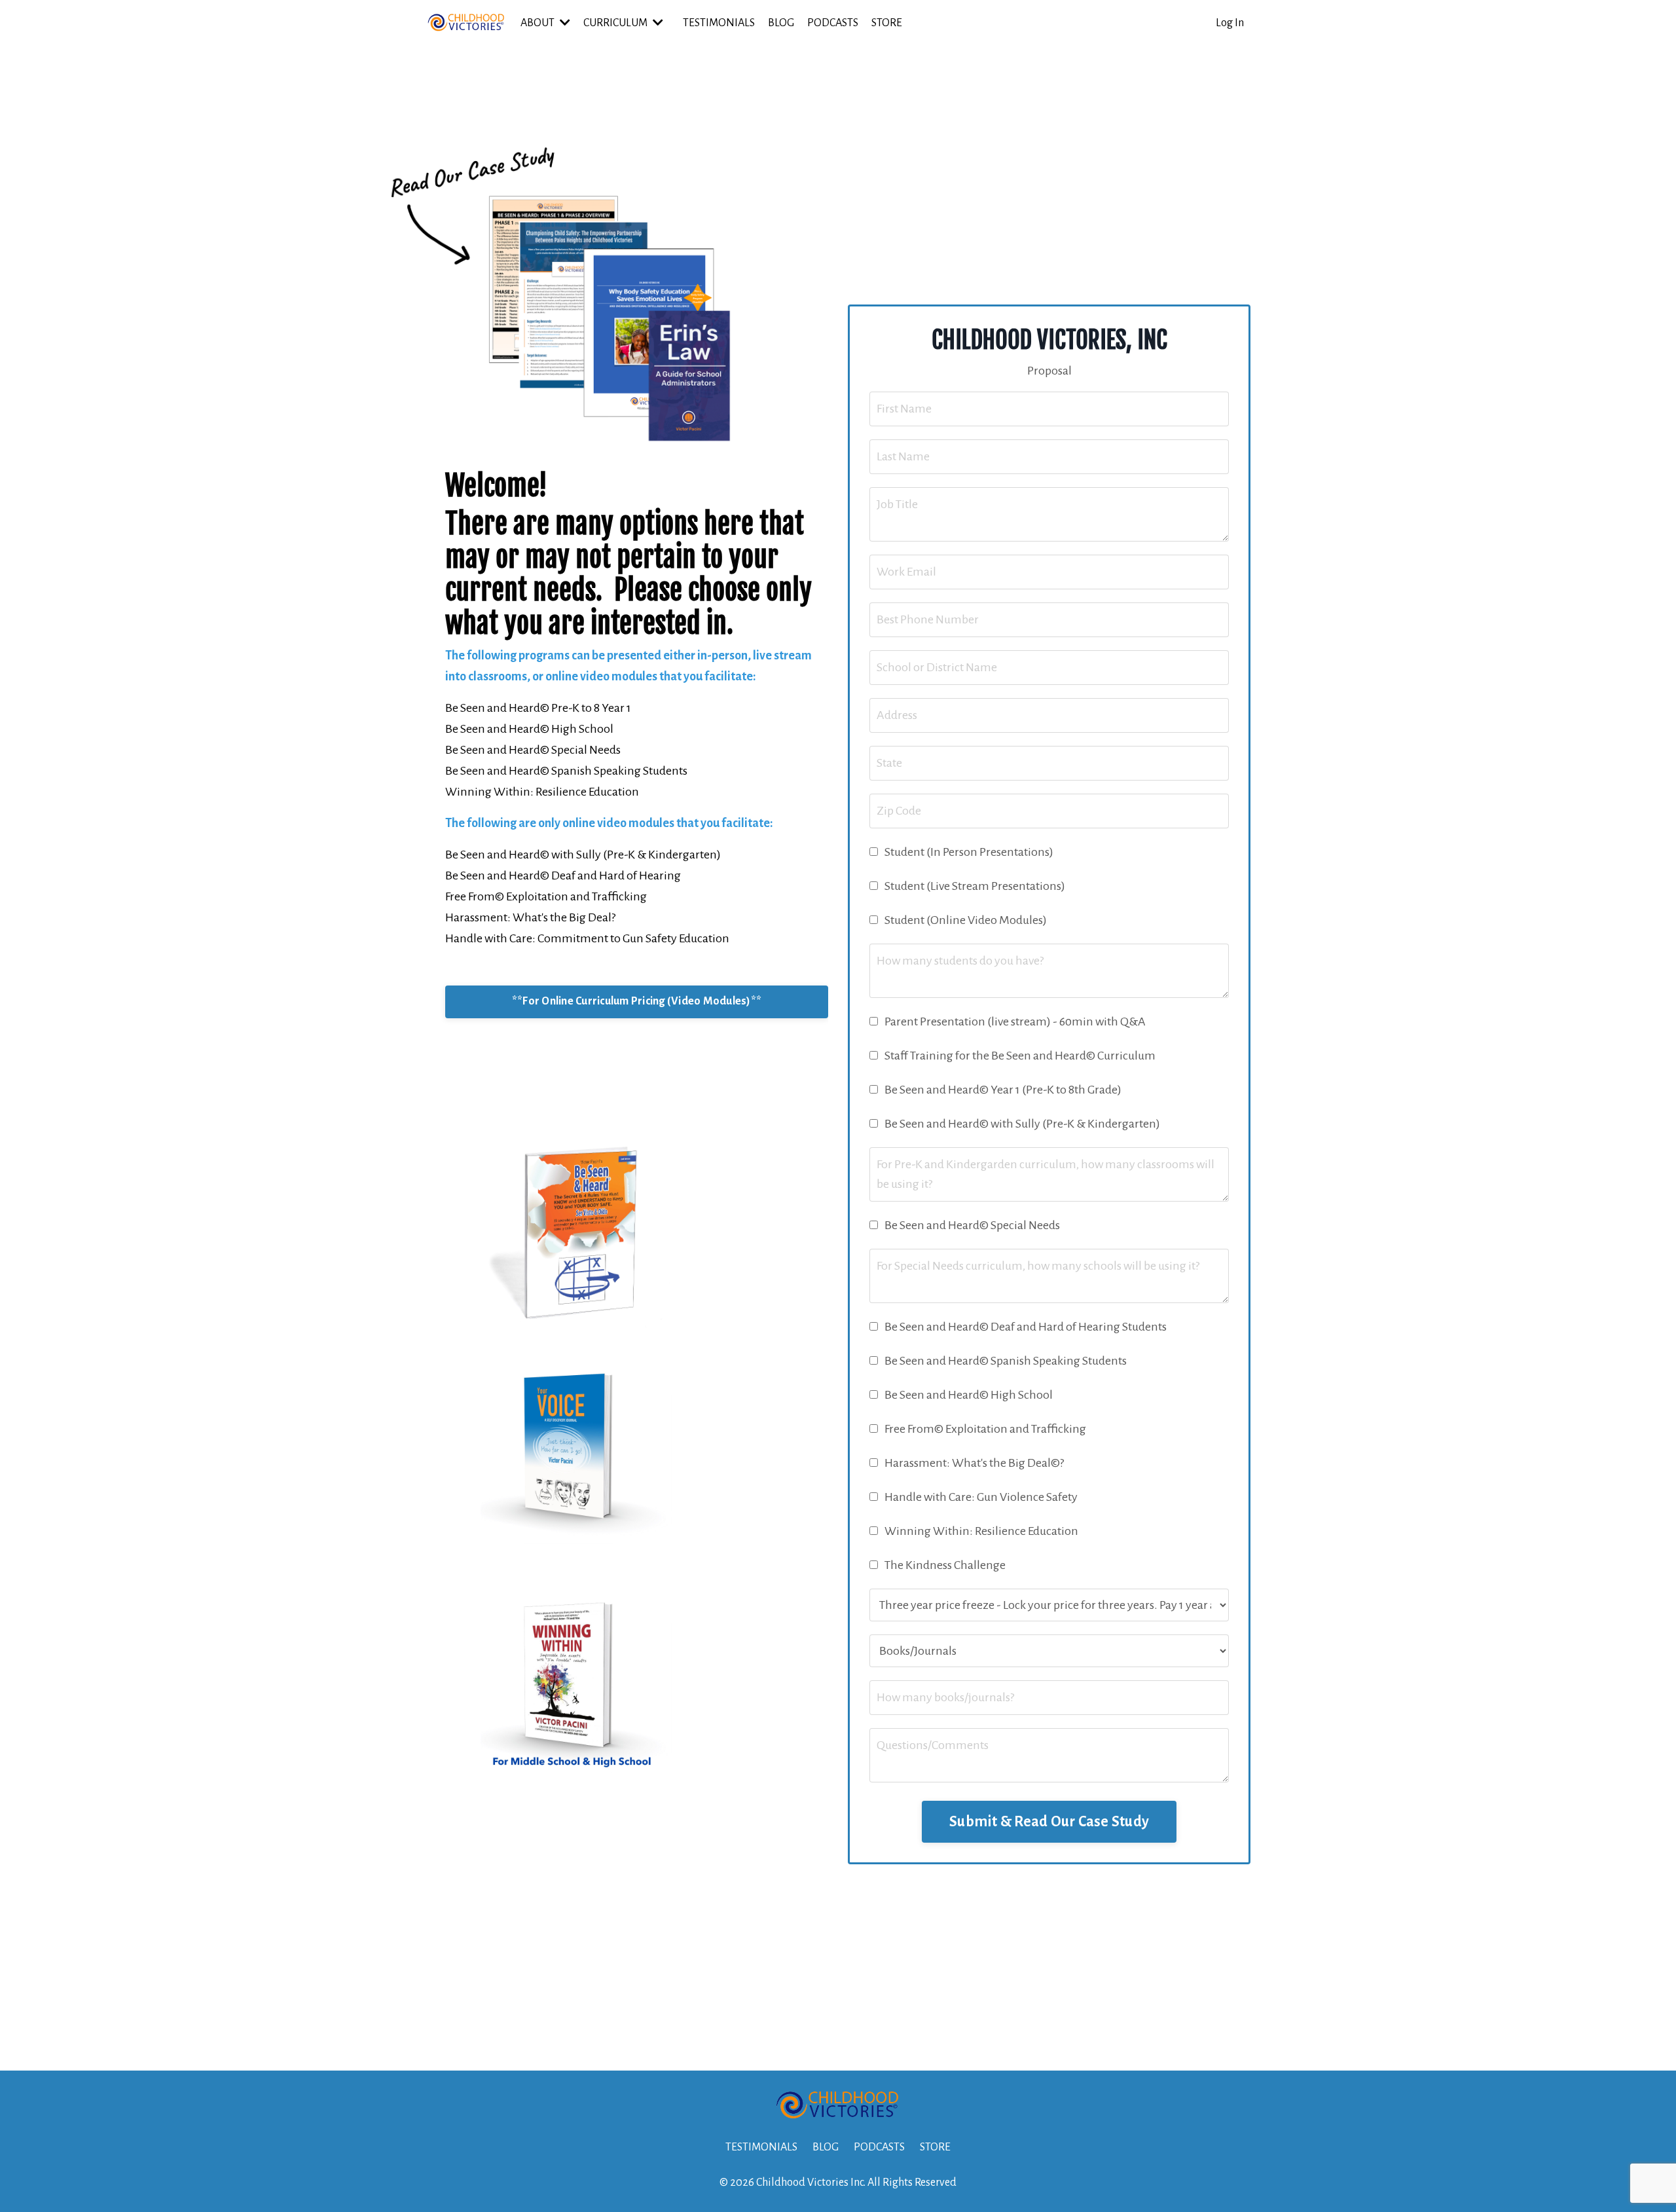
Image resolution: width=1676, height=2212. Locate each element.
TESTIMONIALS (719, 23)
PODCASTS (833, 23)
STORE (887, 23)
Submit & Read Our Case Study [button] (1049, 1822)
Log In (1230, 23)
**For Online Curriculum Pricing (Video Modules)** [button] (637, 1001)
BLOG (781, 23)
